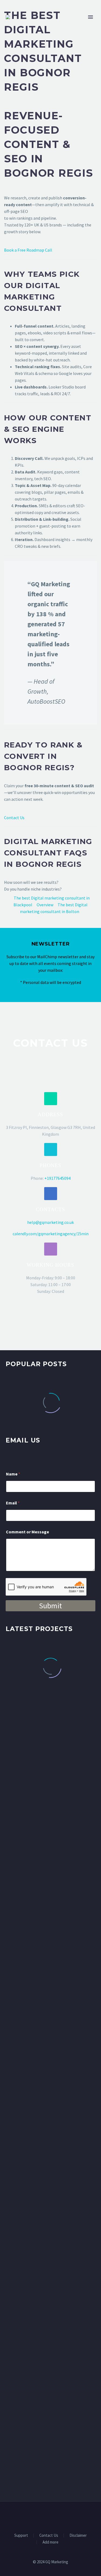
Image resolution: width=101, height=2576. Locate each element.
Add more (50, 2542)
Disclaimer (78, 2536)
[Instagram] (58, 2516)
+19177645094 (58, 1178)
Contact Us (14, 818)
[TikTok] (65, 2516)
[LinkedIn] (44, 2516)
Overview (45, 905)
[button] (51, 1099)
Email (13, 1503)
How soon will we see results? (31, 882)
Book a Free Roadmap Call (28, 250)
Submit (50, 1606)
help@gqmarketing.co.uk (50, 1222)
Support (21, 2536)
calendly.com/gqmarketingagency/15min (51, 1234)
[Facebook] (37, 2516)
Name (13, 1474)
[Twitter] (51, 2516)
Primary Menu (90, 17)
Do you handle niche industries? (33, 889)
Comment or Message (27, 1532)
